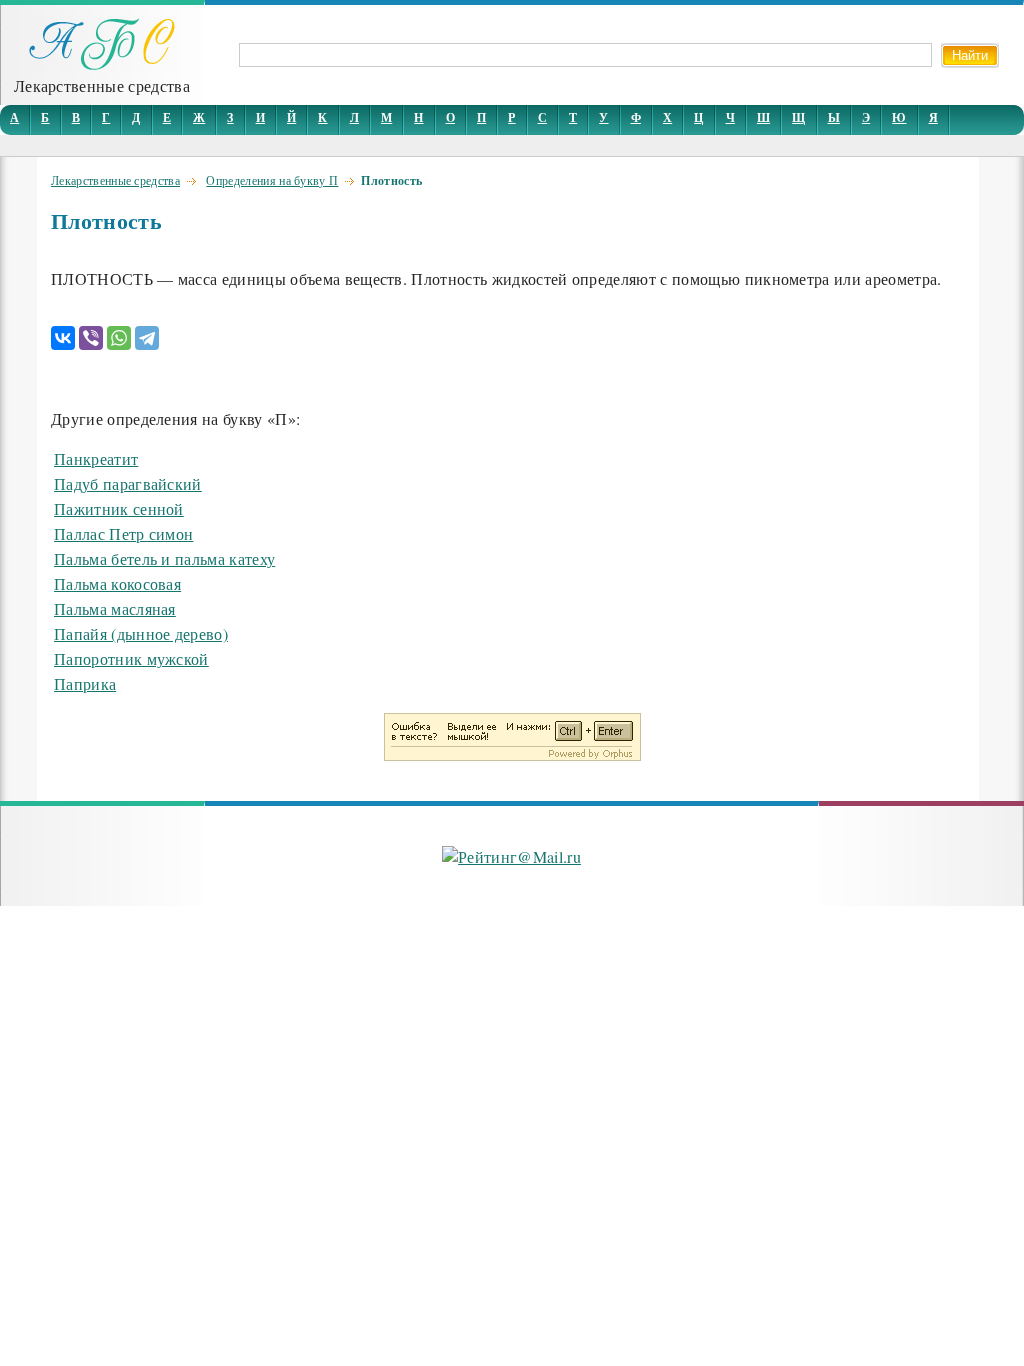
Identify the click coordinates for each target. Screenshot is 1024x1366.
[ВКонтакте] (63, 338)
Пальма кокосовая (117, 583)
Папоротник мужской (131, 658)
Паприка (85, 683)
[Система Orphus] (512, 754)
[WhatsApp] (119, 338)
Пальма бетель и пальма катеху (164, 558)
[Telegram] (147, 338)
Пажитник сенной (119, 508)
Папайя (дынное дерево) (141, 633)
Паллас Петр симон (123, 533)
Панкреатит (96, 458)
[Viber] (91, 338)
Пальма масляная (115, 608)
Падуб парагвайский (128, 483)
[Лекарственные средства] (102, 64)
